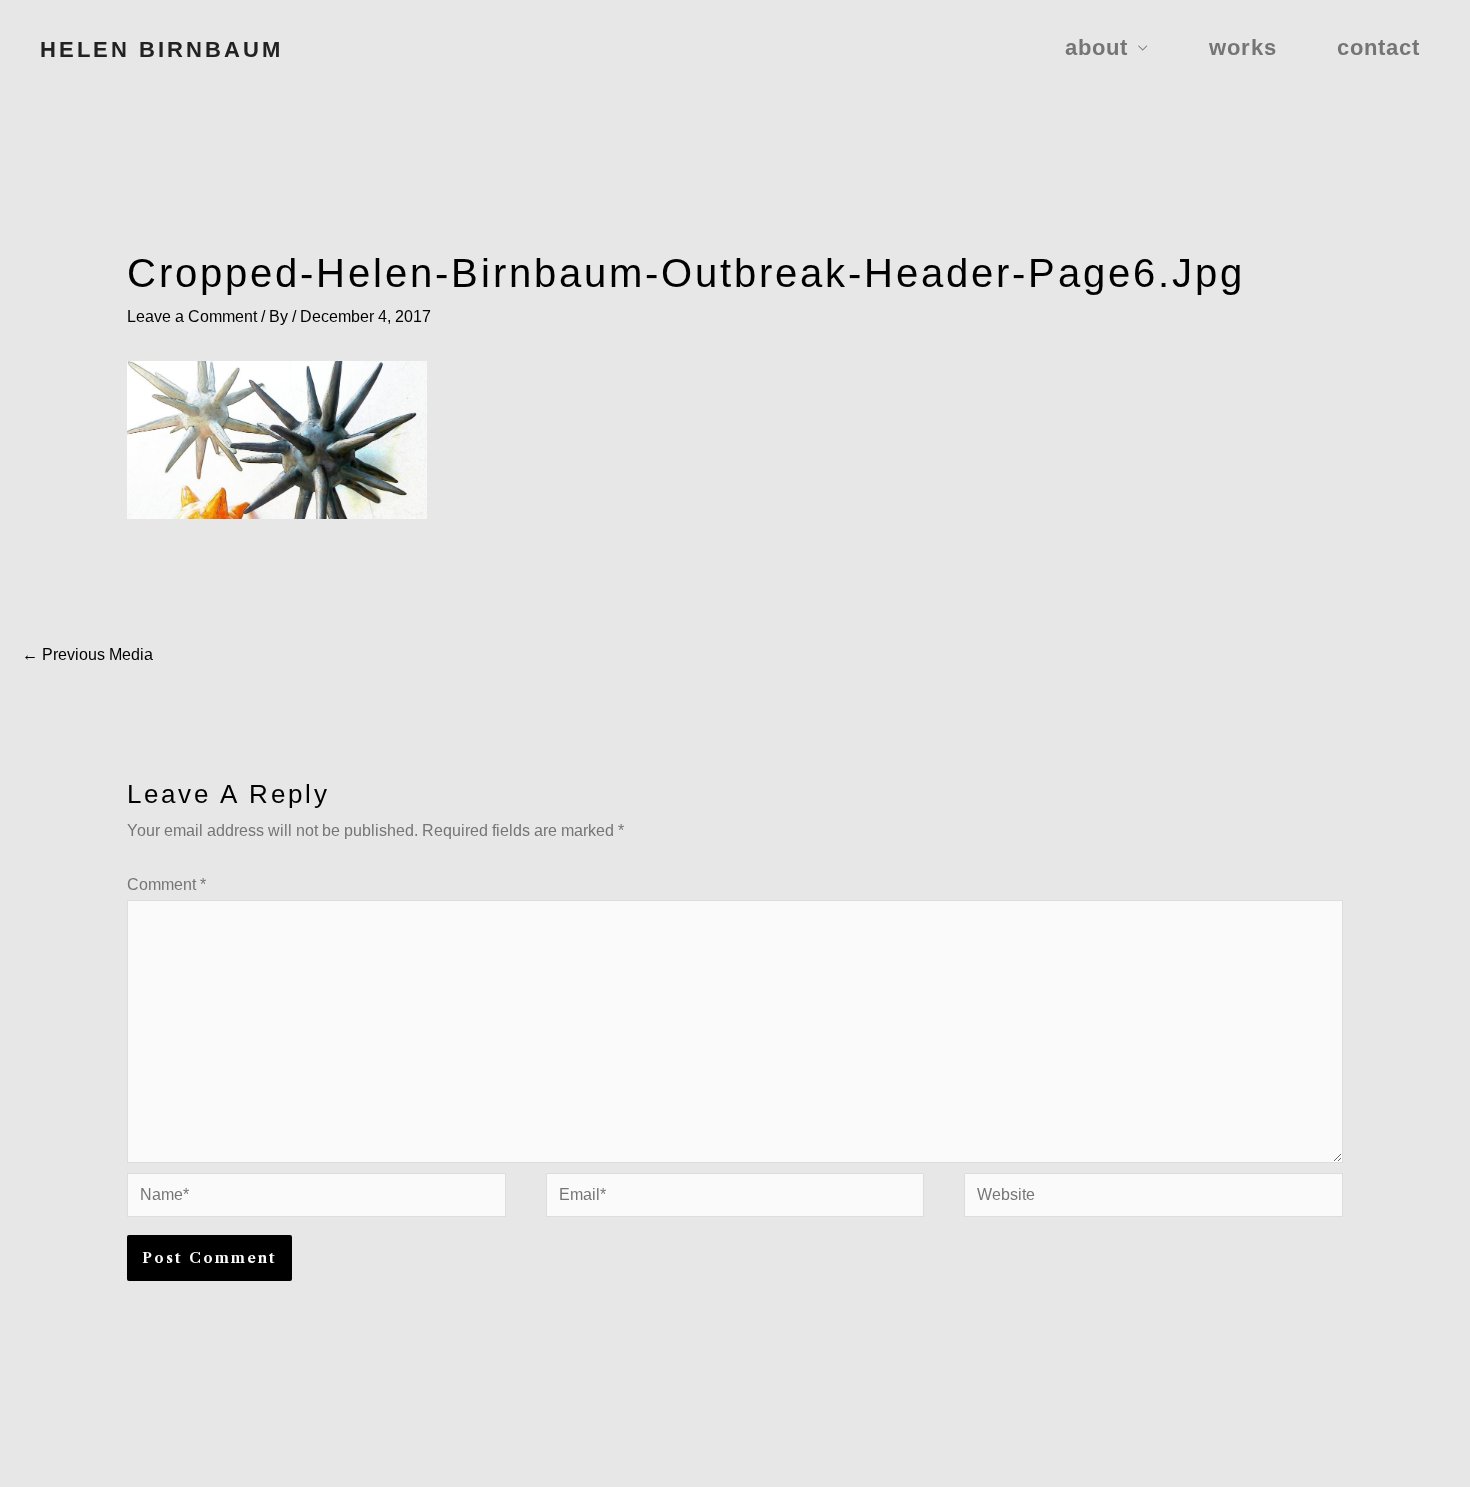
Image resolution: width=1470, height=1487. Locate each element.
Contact (1378, 47)
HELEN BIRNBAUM (161, 49)
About (1096, 47)
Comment (166, 884)
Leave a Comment (192, 316)
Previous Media (87, 654)
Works (1243, 47)
